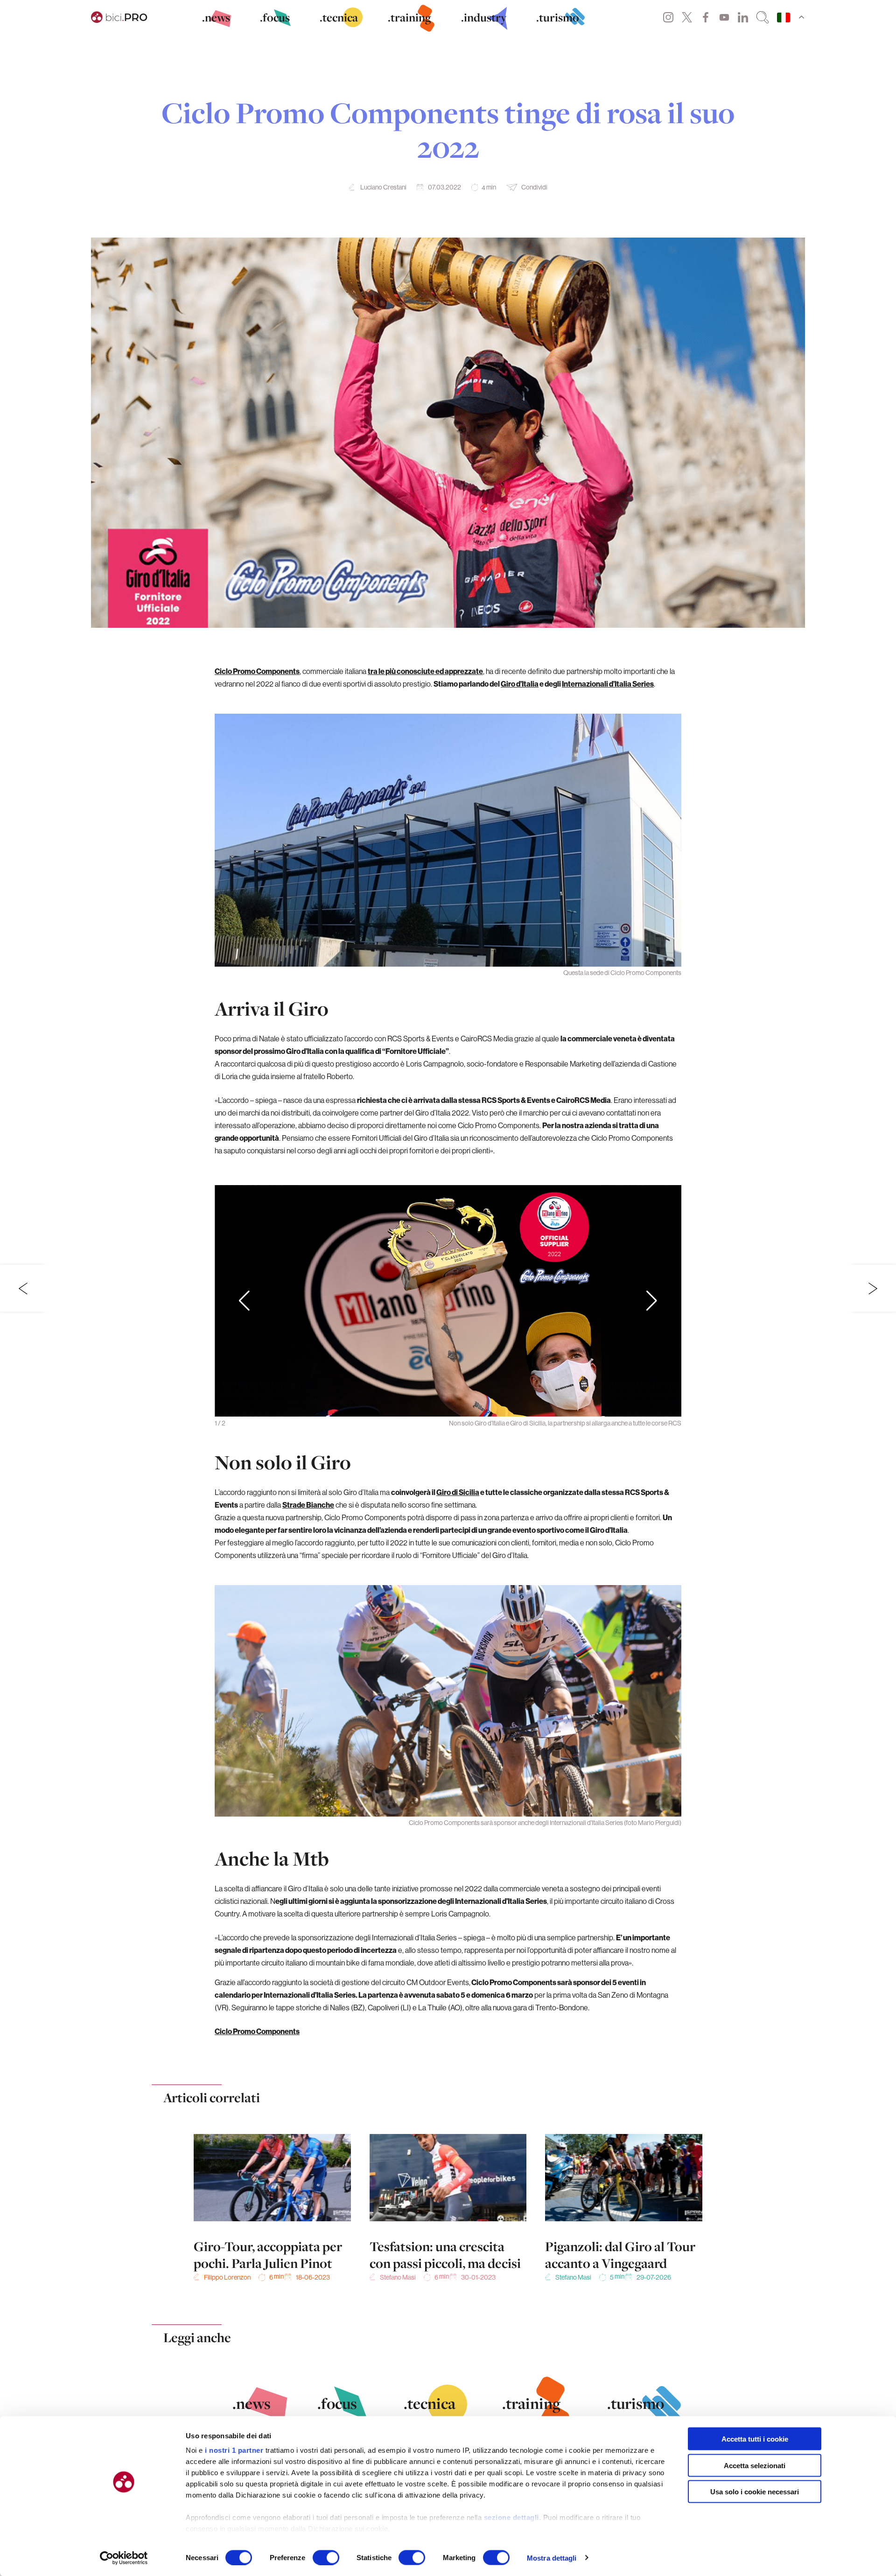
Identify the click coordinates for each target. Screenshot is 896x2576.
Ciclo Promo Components (257, 671)
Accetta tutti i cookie (755, 2439)
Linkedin (743, 17)
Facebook (706, 17)
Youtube (724, 17)
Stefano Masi (398, 2277)
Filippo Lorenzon (227, 2277)
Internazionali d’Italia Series (608, 684)
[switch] (326, 2557)
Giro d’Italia (520, 684)
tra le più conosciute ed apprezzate (425, 671)
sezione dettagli (511, 2517)
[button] (652, 1301)
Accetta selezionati (755, 2465)
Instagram (668, 17)
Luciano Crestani (383, 187)
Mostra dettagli (552, 2558)
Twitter (687, 17)
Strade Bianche (308, 1505)
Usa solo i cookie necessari (755, 2492)
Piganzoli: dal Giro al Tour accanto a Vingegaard (620, 2255)
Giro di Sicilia (458, 1492)
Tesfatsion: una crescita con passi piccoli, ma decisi (445, 2255)
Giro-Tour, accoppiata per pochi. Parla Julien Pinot (268, 2255)
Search (763, 17)
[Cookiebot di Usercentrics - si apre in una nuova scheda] (124, 2558)
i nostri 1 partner (234, 2450)
